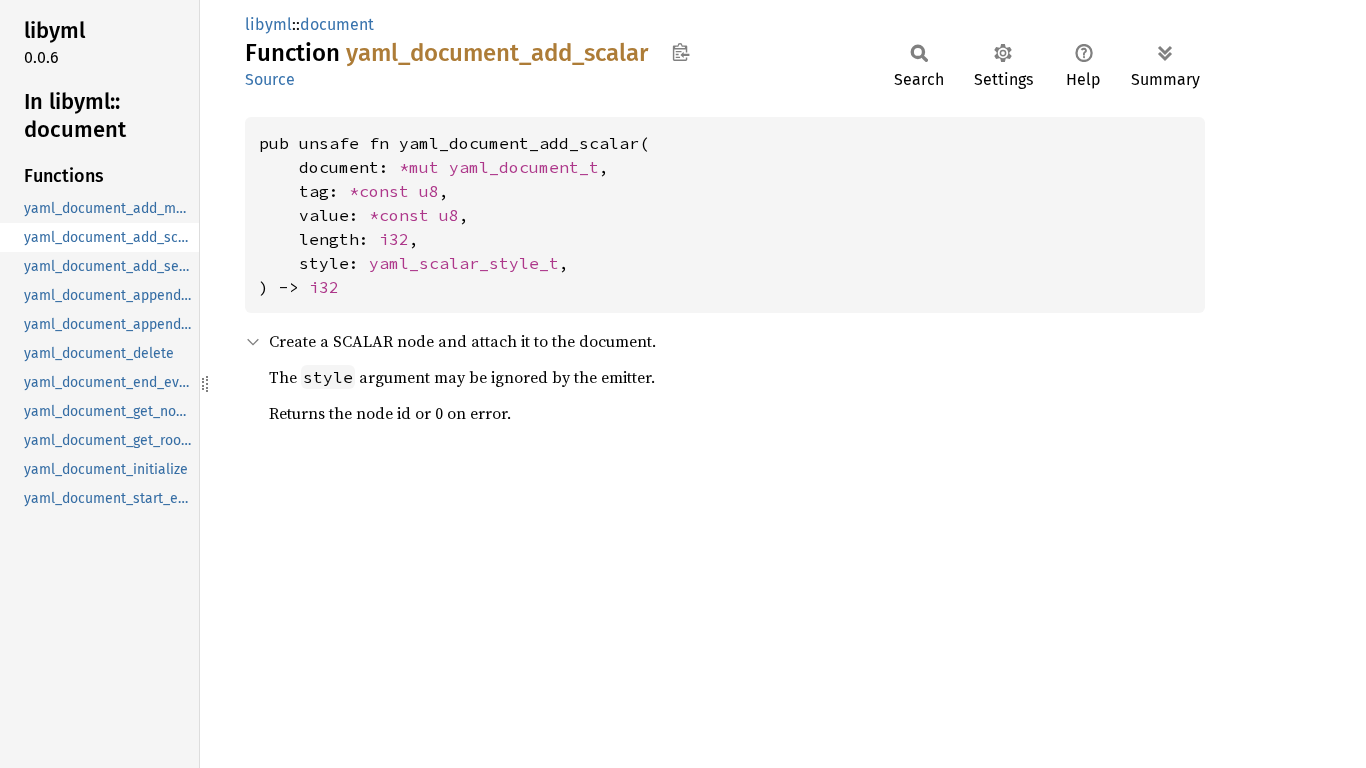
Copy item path (680, 52)
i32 (394, 239)
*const (384, 191)
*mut (424, 167)
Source (270, 79)
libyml (268, 24)
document (337, 24)
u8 (429, 191)
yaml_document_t (524, 167)
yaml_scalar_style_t (464, 263)
